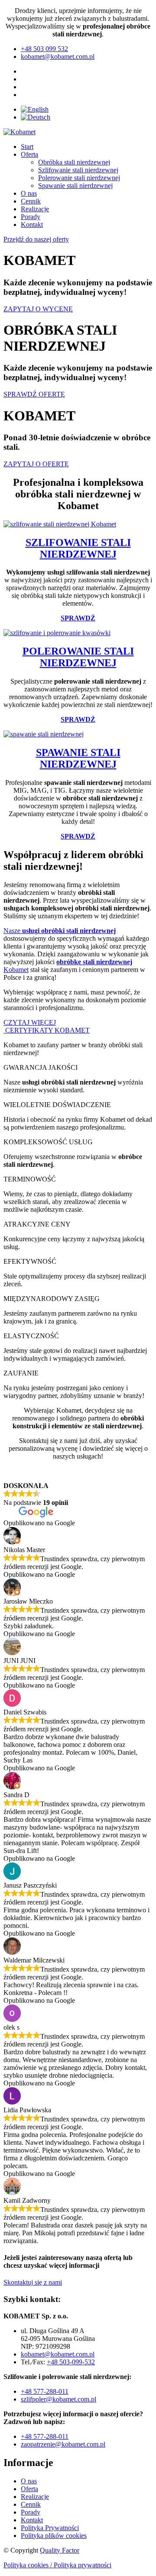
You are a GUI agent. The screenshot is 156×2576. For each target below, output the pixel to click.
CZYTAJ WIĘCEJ (30, 1022)
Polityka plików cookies (54, 2536)
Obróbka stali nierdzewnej (74, 162)
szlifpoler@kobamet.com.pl (58, 2399)
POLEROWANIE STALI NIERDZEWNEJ (78, 657)
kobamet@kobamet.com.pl (58, 2354)
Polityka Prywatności (50, 2528)
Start (27, 147)
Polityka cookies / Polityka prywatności (57, 2565)
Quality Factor (60, 2550)
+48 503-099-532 (71, 2362)
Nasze (60, 931)
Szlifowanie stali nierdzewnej (78, 170)
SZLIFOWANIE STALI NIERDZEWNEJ (78, 548)
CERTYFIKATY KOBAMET (47, 1030)
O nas (29, 193)
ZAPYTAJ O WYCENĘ (38, 309)
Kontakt (32, 224)
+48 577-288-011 (45, 2391)
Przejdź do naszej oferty (36, 239)
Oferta (29, 154)
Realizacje (35, 209)
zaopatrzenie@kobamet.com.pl (63, 2444)
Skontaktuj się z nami (33, 2282)
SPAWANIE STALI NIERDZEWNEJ (78, 758)
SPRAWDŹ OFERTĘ (34, 394)
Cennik (31, 201)
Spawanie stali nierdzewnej (75, 186)
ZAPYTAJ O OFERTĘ (36, 464)
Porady (31, 217)
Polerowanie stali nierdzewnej (79, 178)
